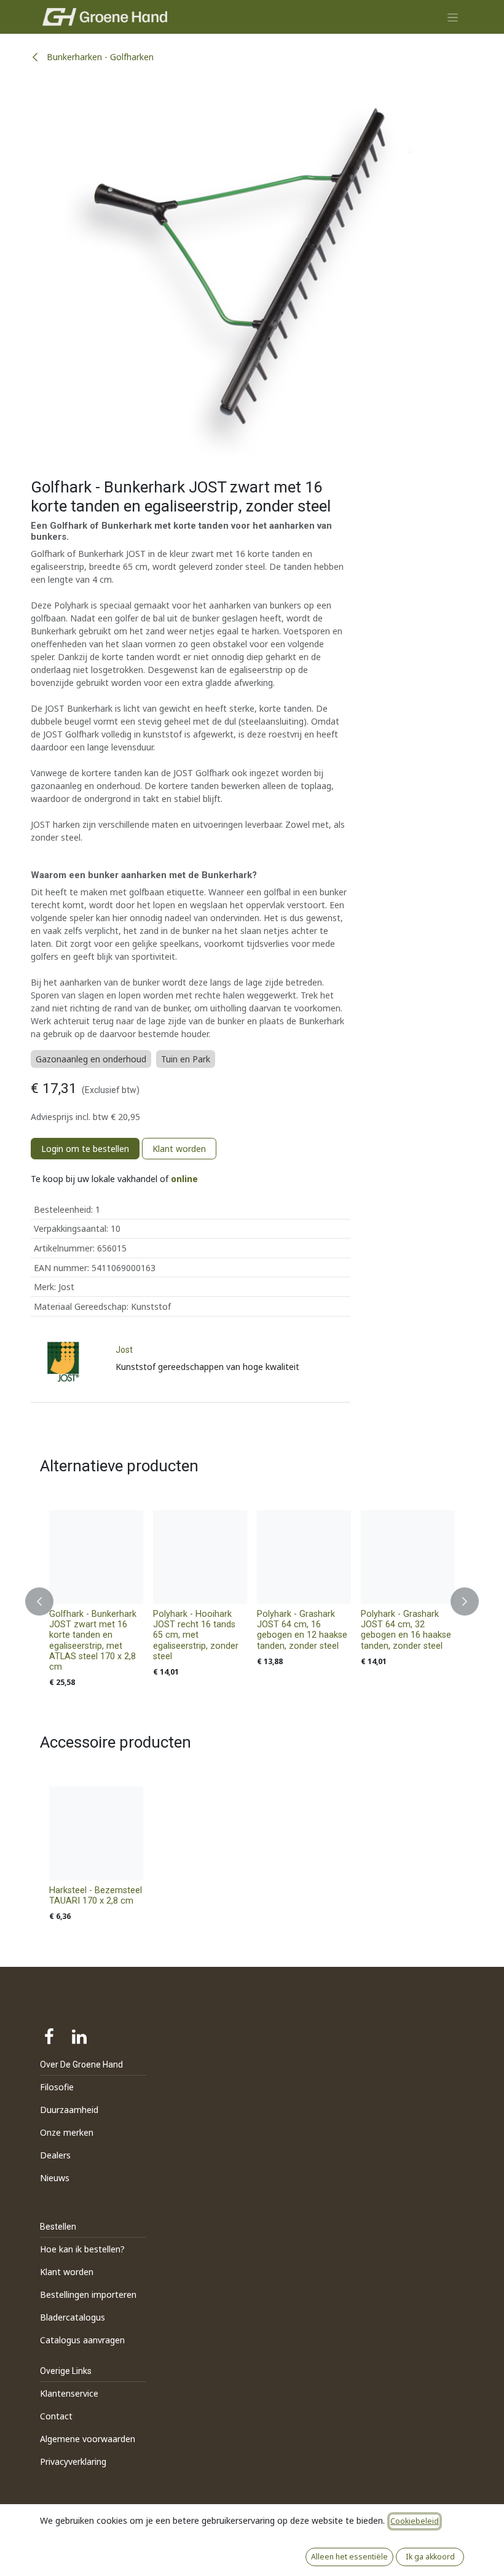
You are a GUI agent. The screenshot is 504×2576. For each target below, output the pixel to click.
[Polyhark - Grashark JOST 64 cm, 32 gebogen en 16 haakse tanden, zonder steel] (408, 1557)
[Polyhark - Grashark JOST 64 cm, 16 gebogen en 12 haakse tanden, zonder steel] (304, 1557)
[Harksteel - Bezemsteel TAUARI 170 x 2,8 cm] (96, 1833)
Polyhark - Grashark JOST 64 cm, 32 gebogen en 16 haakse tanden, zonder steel (406, 1630)
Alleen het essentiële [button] (349, 2557)
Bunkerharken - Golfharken (99, 57)
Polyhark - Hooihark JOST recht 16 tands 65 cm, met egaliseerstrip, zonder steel (196, 1635)
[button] (47, 1602)
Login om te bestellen (85, 1149)
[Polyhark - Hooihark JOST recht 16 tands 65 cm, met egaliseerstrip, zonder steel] (200, 1557)
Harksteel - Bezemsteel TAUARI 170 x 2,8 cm (96, 1896)
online (184, 1179)
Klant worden (179, 1149)
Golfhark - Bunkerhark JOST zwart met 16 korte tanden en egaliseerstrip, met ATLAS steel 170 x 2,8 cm (93, 1640)
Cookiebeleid (415, 2521)
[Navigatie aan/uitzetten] (453, 17)
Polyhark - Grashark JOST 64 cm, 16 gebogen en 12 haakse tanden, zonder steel (302, 1630)
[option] (252, 1602)
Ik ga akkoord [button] (430, 2557)
